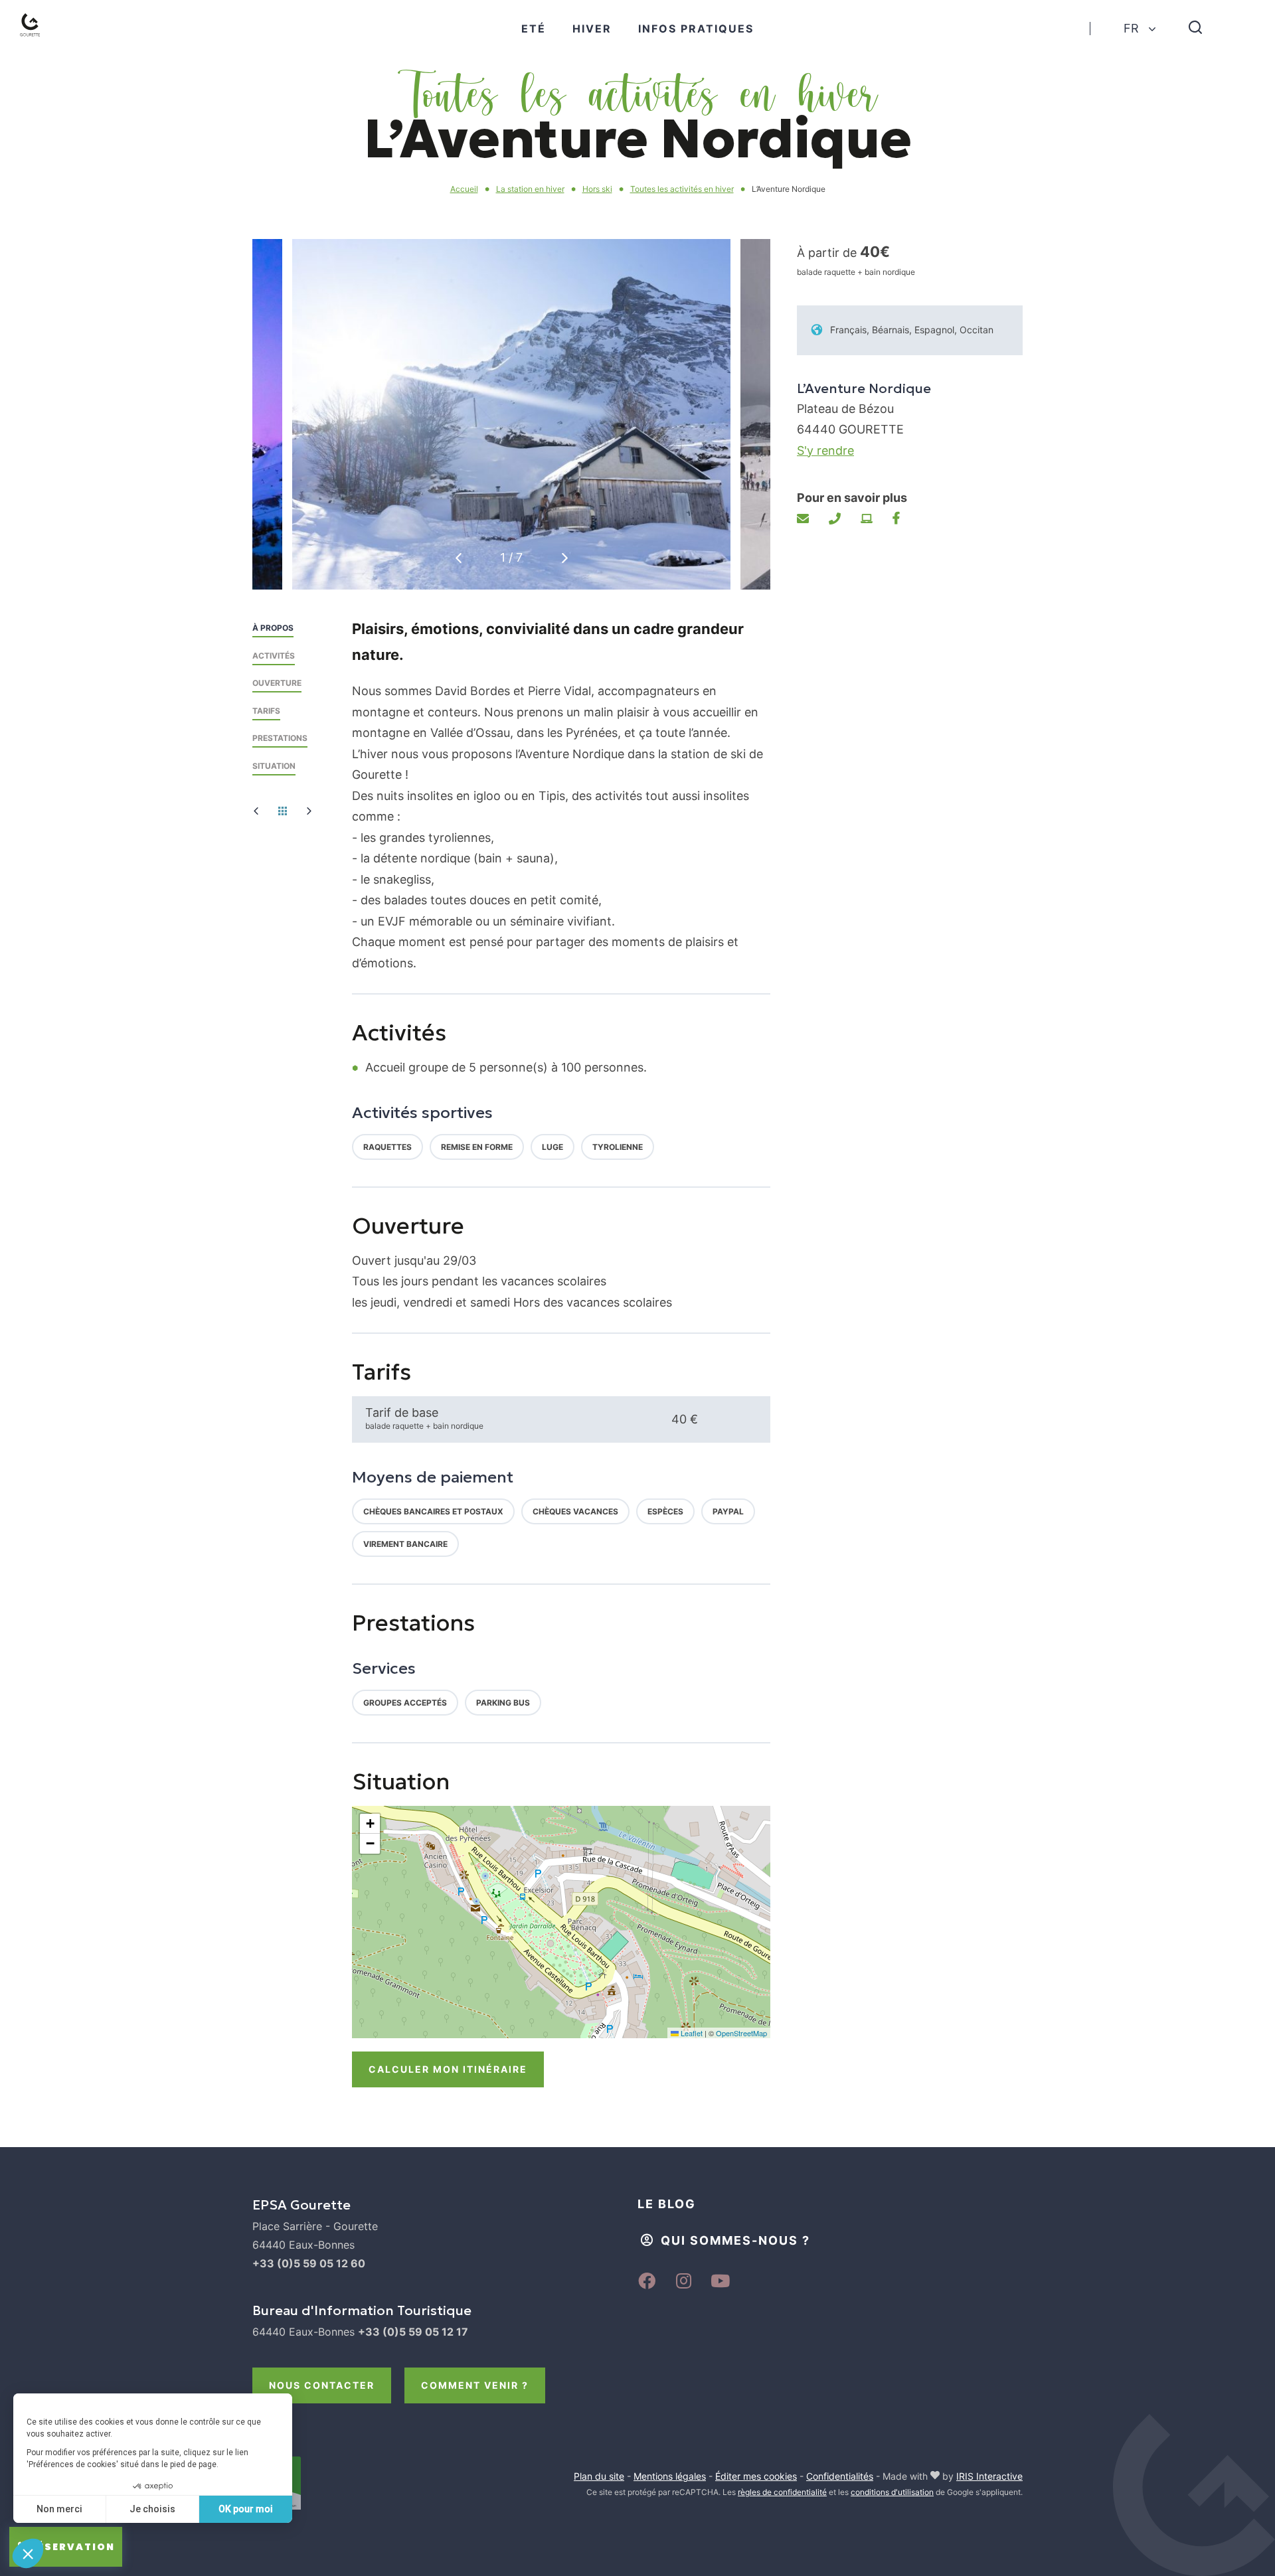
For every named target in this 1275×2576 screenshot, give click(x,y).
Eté (534, 29)
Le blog (667, 2204)
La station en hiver (530, 189)
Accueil (464, 189)
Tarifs (266, 711)
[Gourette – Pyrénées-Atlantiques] (43, 40)
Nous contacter (322, 2385)
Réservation (72, 2547)
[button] (565, 558)
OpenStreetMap (741, 2033)
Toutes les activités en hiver (682, 189)
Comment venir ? (475, 2385)
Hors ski (597, 189)
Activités (274, 656)
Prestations (280, 738)
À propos (273, 628)
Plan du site (599, 2476)
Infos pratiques (696, 29)
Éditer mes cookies (756, 2476)
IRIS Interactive (989, 2476)
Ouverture (277, 683)
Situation (274, 766)
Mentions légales (670, 2476)
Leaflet (691, 2033)
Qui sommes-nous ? (735, 2240)
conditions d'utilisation (892, 2492)
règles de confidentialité (782, 2492)
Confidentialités (840, 2476)
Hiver (592, 29)
